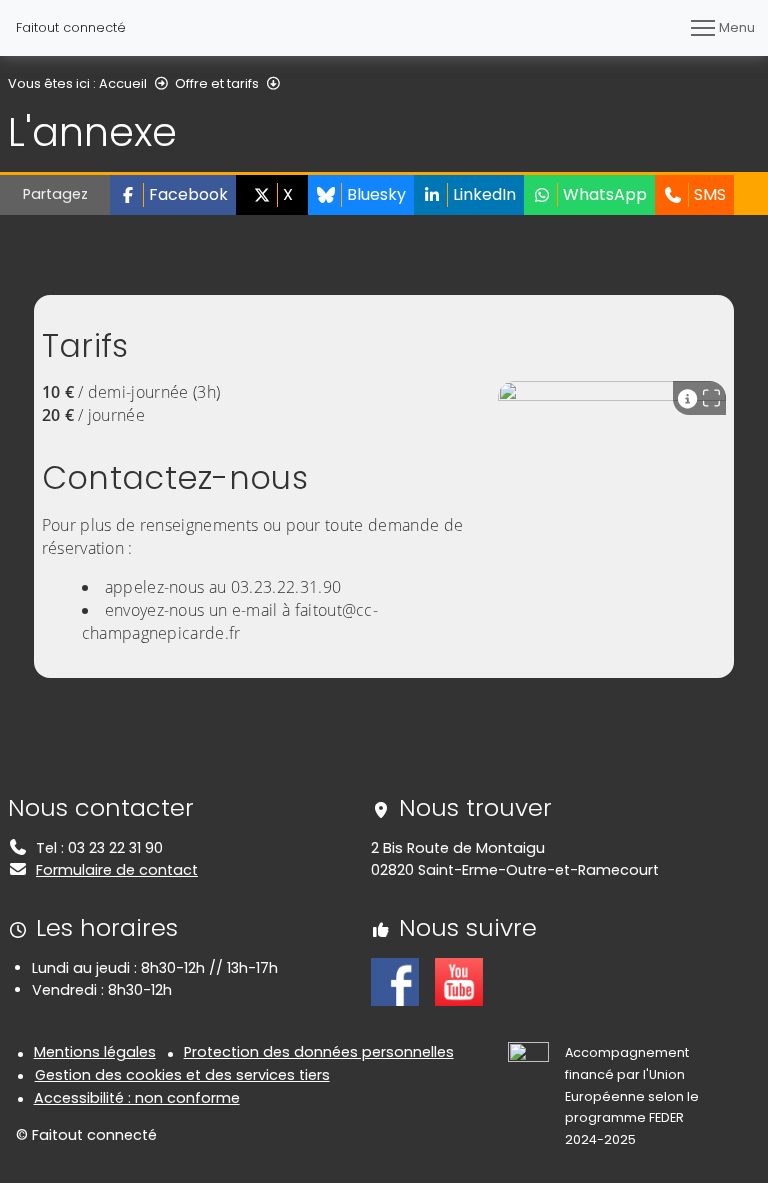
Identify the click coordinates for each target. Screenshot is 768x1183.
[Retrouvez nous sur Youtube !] (459, 981)
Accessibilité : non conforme (137, 1098)
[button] (173, 195)
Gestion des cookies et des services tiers (182, 1075)
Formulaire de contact (117, 870)
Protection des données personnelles (319, 1052)
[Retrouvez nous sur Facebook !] (395, 981)
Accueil (123, 83)
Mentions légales (95, 1052)
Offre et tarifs (217, 83)
